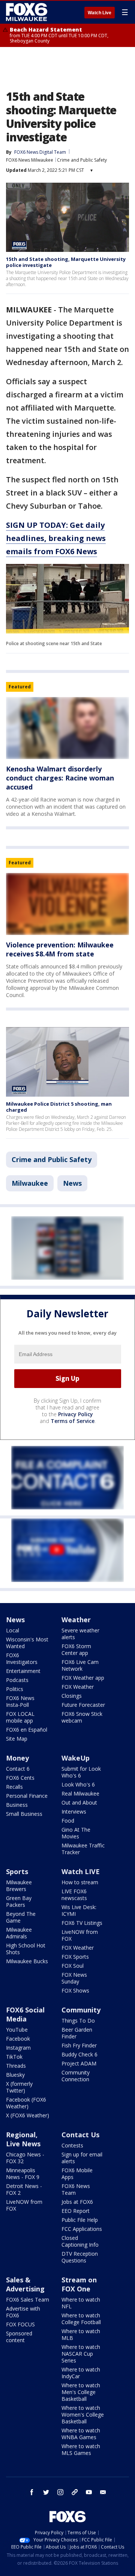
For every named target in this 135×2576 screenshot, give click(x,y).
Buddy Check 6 (79, 2054)
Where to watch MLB (81, 2334)
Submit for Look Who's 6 (81, 1772)
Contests (72, 2145)
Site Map (17, 1739)
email (103, 2492)
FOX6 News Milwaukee (30, 160)
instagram (60, 2492)
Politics (15, 1689)
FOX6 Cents (20, 1778)
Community (81, 2010)
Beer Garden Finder (77, 2033)
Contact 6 (18, 1769)
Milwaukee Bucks (27, 1961)
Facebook (18, 2039)
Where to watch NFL (81, 2303)
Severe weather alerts (80, 1634)
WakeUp (76, 1758)
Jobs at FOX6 (77, 2202)
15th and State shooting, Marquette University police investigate (66, 262)
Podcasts (17, 1680)
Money (17, 1758)
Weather (76, 1620)
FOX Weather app (83, 1678)
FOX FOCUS (20, 2324)
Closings (72, 1696)
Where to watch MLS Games (81, 2449)
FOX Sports (75, 1957)
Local (13, 1630)
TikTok (14, 2057)
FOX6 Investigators (22, 1658)
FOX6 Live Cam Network (80, 1665)
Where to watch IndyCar (81, 2373)
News (72, 1183)
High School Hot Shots (26, 1949)
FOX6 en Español (27, 1730)
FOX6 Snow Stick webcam (82, 1717)
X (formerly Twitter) (19, 2087)
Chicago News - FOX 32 (25, 2158)
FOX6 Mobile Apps (77, 2174)
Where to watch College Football (81, 2319)
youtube (89, 2492)
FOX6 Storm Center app (76, 1649)
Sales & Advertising (25, 2284)
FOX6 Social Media (25, 2014)
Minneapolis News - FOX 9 (23, 2174)
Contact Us (80, 2135)
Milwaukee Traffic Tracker (83, 1849)
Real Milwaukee (80, 1793)
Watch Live (100, 13)
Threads (16, 2066)
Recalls (14, 1787)
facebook (32, 2492)
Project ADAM (79, 2063)
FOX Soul (73, 1966)
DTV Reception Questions (80, 2257)
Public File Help (80, 2220)
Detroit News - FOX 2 (24, 2189)
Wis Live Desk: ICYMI (79, 1910)
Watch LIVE (81, 1871)
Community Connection (76, 2076)
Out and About (79, 1802)
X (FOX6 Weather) (28, 2115)
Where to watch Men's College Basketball (81, 2392)
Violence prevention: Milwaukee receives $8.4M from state (60, 949)
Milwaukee (30, 1183)
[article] (67, 728)
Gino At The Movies (76, 1833)
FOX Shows (75, 1990)
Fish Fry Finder (79, 2045)
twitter (46, 2492)
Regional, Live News (23, 2139)
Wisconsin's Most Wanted (27, 1643)
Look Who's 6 (78, 1784)
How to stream (80, 1882)
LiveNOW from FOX (80, 1935)
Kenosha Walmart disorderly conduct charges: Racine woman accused (60, 778)
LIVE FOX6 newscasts (74, 1895)
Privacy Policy (76, 1414)
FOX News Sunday (74, 1978)
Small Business (24, 1814)
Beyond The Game (21, 1917)
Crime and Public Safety (82, 160)
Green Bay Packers (19, 1901)
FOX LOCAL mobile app (20, 1717)
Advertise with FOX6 (23, 2312)
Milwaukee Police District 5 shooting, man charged (59, 1107)
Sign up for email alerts (82, 2158)
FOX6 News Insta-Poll (20, 1701)
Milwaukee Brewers (19, 1886)
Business (17, 1805)
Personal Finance (27, 1796)
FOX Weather (78, 1687)
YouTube (17, 2030)
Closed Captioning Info (80, 2241)
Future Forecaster (83, 1705)
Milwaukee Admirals (19, 1933)
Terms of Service (73, 1421)
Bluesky (15, 2075)
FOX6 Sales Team (28, 2299)
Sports (17, 1871)
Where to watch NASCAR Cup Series (81, 2354)
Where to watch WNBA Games (81, 2434)
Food (68, 1821)
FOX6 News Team (76, 2189)
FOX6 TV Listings (82, 1923)
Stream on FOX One (79, 2284)
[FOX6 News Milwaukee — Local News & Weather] (28, 12)
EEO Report (76, 2211)
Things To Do (78, 2021)
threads (75, 2492)
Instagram (18, 2048)
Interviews (74, 1812)
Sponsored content (19, 2337)
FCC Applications (82, 2229)
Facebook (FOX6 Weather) (26, 2103)
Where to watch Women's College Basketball (83, 2415)
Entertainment (23, 1671)
